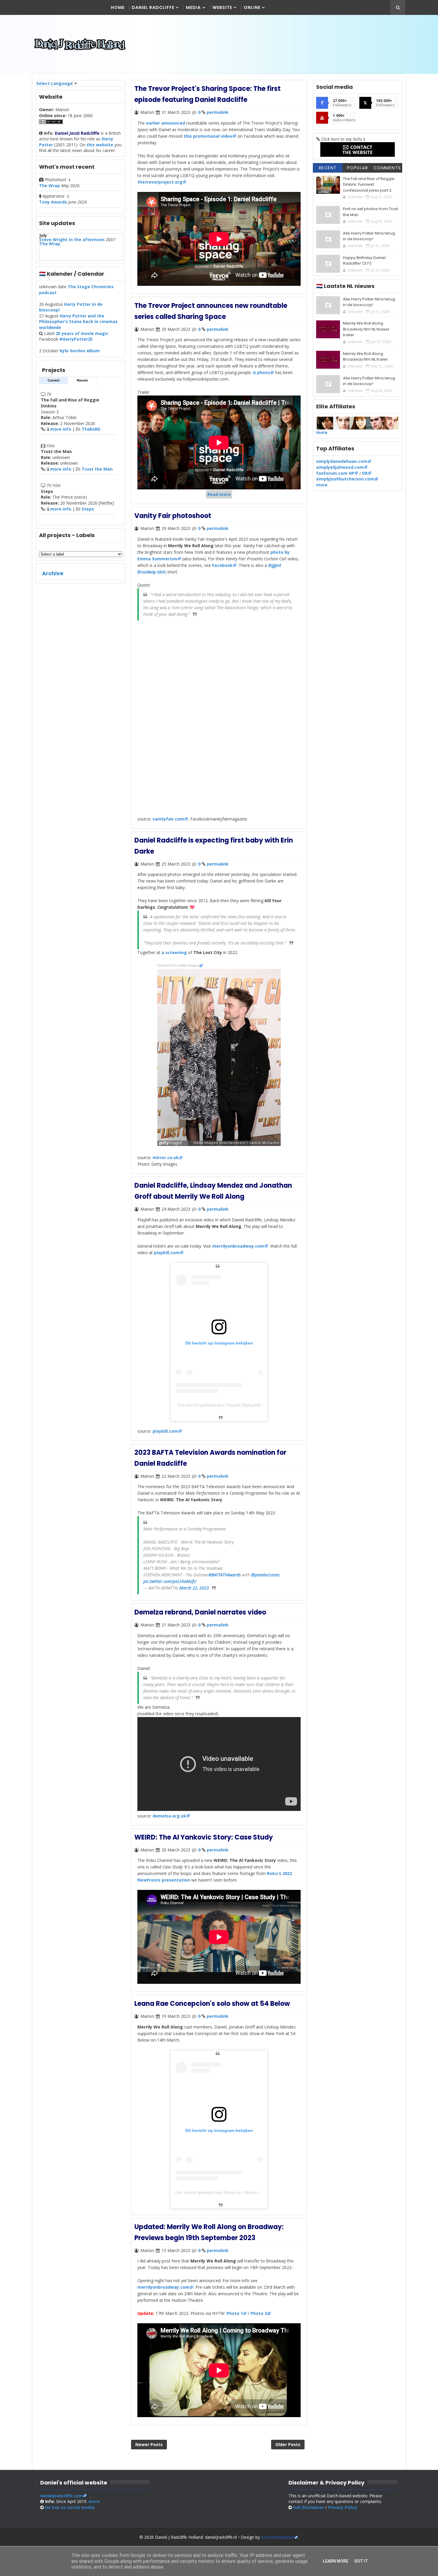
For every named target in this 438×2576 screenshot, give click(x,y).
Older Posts (288, 2444)
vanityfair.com (168, 819)
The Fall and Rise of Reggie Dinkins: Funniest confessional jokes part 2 (369, 184)
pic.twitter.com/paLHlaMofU (170, 1581)
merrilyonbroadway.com (238, 1246)
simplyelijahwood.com (340, 467)
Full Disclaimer (309, 2507)
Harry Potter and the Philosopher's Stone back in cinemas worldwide (78, 322)
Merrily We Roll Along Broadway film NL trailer (365, 357)
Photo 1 (235, 2313)
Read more (219, 494)
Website (222, 7)
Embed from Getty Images (178, 966)
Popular (358, 168)
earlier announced (166, 123)
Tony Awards (53, 202)
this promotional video (208, 136)
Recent (82, 380)
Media (193, 7)
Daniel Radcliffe (153, 7)
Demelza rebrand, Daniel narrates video (200, 1612)
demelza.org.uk (169, 1816)
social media (70, 2507)
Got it (361, 2561)
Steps (88, 509)
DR (365, 473)
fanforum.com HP (335, 473)
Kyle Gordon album (80, 351)
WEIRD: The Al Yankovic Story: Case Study (204, 1837)
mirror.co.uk (166, 1157)
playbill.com (167, 1253)
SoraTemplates (278, 2537)
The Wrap (49, 186)
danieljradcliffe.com (62, 2496)
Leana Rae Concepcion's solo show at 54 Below (212, 2004)
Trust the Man (97, 469)
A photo (261, 372)
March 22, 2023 (194, 1588)
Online (252, 7)
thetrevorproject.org (160, 182)
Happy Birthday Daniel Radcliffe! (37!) (364, 261)
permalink (218, 112)
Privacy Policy (343, 2507)
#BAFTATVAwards (225, 1575)
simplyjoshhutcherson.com (345, 479)
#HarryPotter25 (76, 339)
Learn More (336, 2561)
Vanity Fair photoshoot (173, 516)
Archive (53, 573)
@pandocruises (265, 1575)
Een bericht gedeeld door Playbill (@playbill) (219, 1405)
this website (100, 145)
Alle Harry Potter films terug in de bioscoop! (369, 236)
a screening (174, 952)
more (322, 432)
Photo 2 (259, 2313)
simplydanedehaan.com (342, 461)
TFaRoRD (91, 429)
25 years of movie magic (82, 333)
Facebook (222, 565)
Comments (387, 168)
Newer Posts (149, 2444)
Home (118, 7)
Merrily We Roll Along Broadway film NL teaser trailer (366, 329)
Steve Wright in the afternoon (72, 239)
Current (54, 380)
